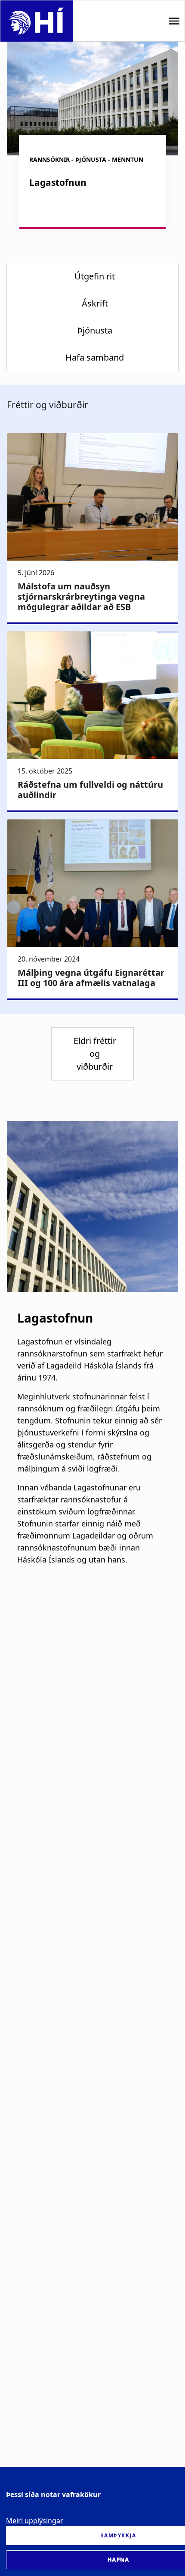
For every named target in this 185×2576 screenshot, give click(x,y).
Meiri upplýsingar (35, 2521)
